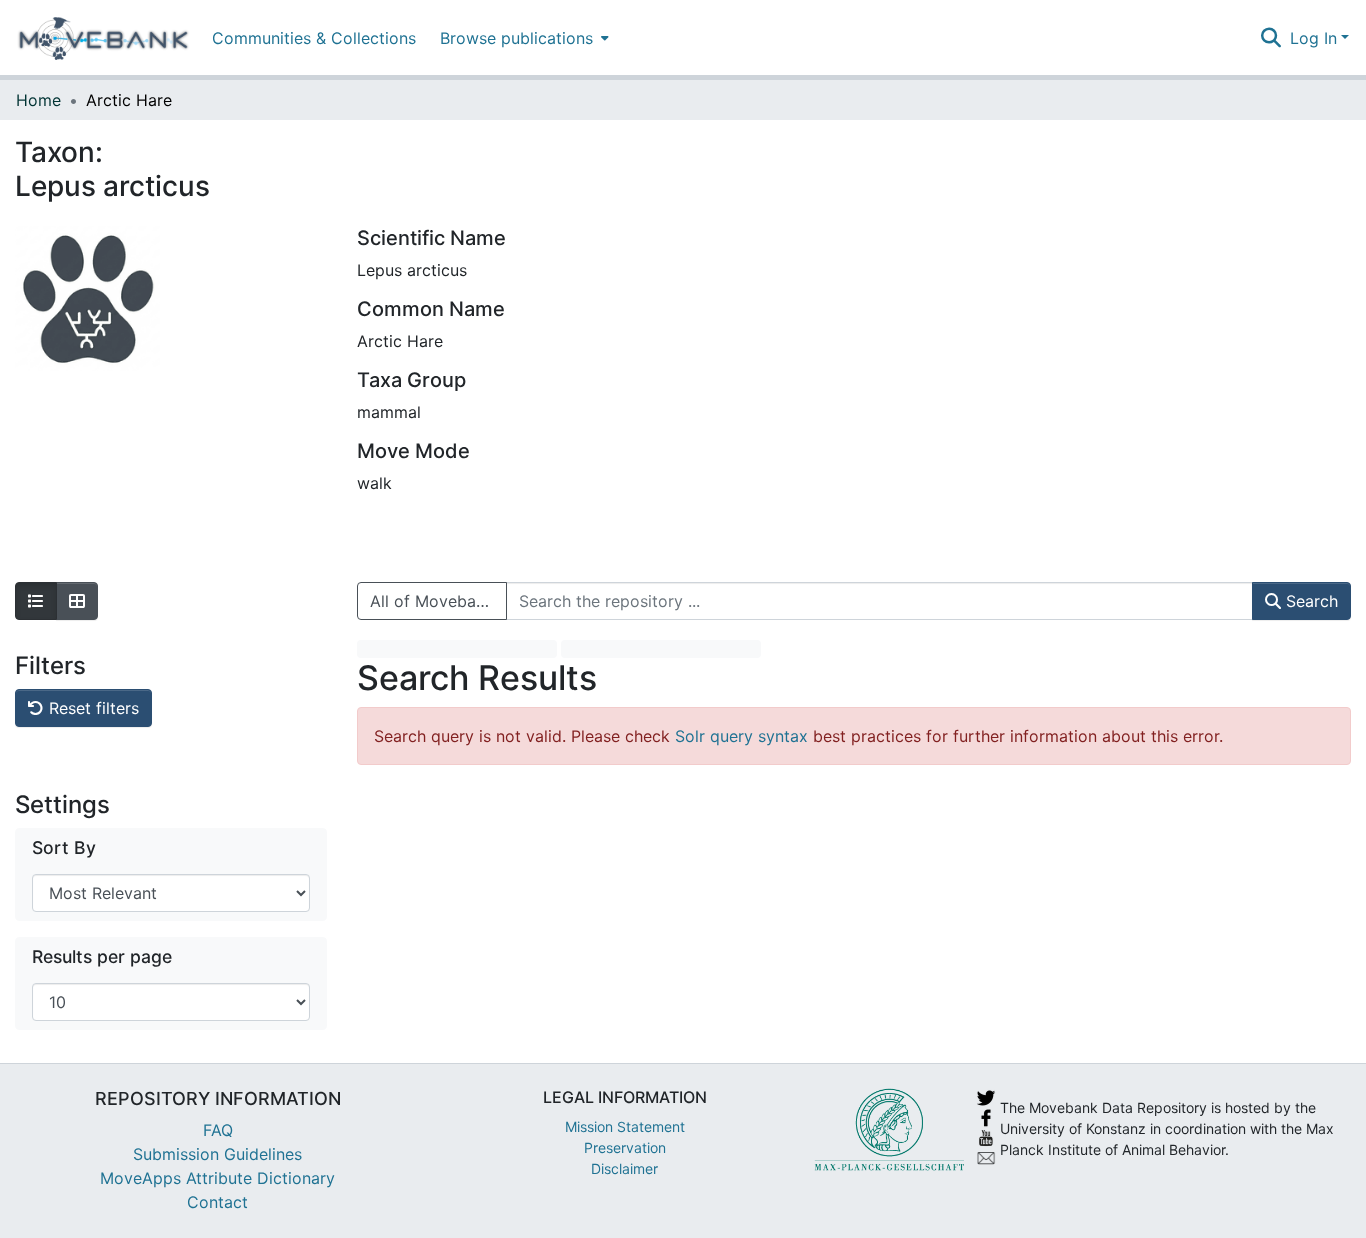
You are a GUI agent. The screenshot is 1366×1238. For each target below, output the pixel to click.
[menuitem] (522, 37)
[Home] (103, 38)
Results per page (102, 956)
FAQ (218, 1130)
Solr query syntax (741, 736)
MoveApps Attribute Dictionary (217, 1178)
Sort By (64, 847)
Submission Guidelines (217, 1154)
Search (1309, 601)
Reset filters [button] (91, 708)
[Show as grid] (77, 601)
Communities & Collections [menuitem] (314, 38)
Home (38, 100)
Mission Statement (625, 1126)
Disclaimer (624, 1168)
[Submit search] (1271, 38)
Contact (217, 1202)
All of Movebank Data (438, 601)
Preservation (625, 1147)
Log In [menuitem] (1313, 38)
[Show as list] (36, 601)
